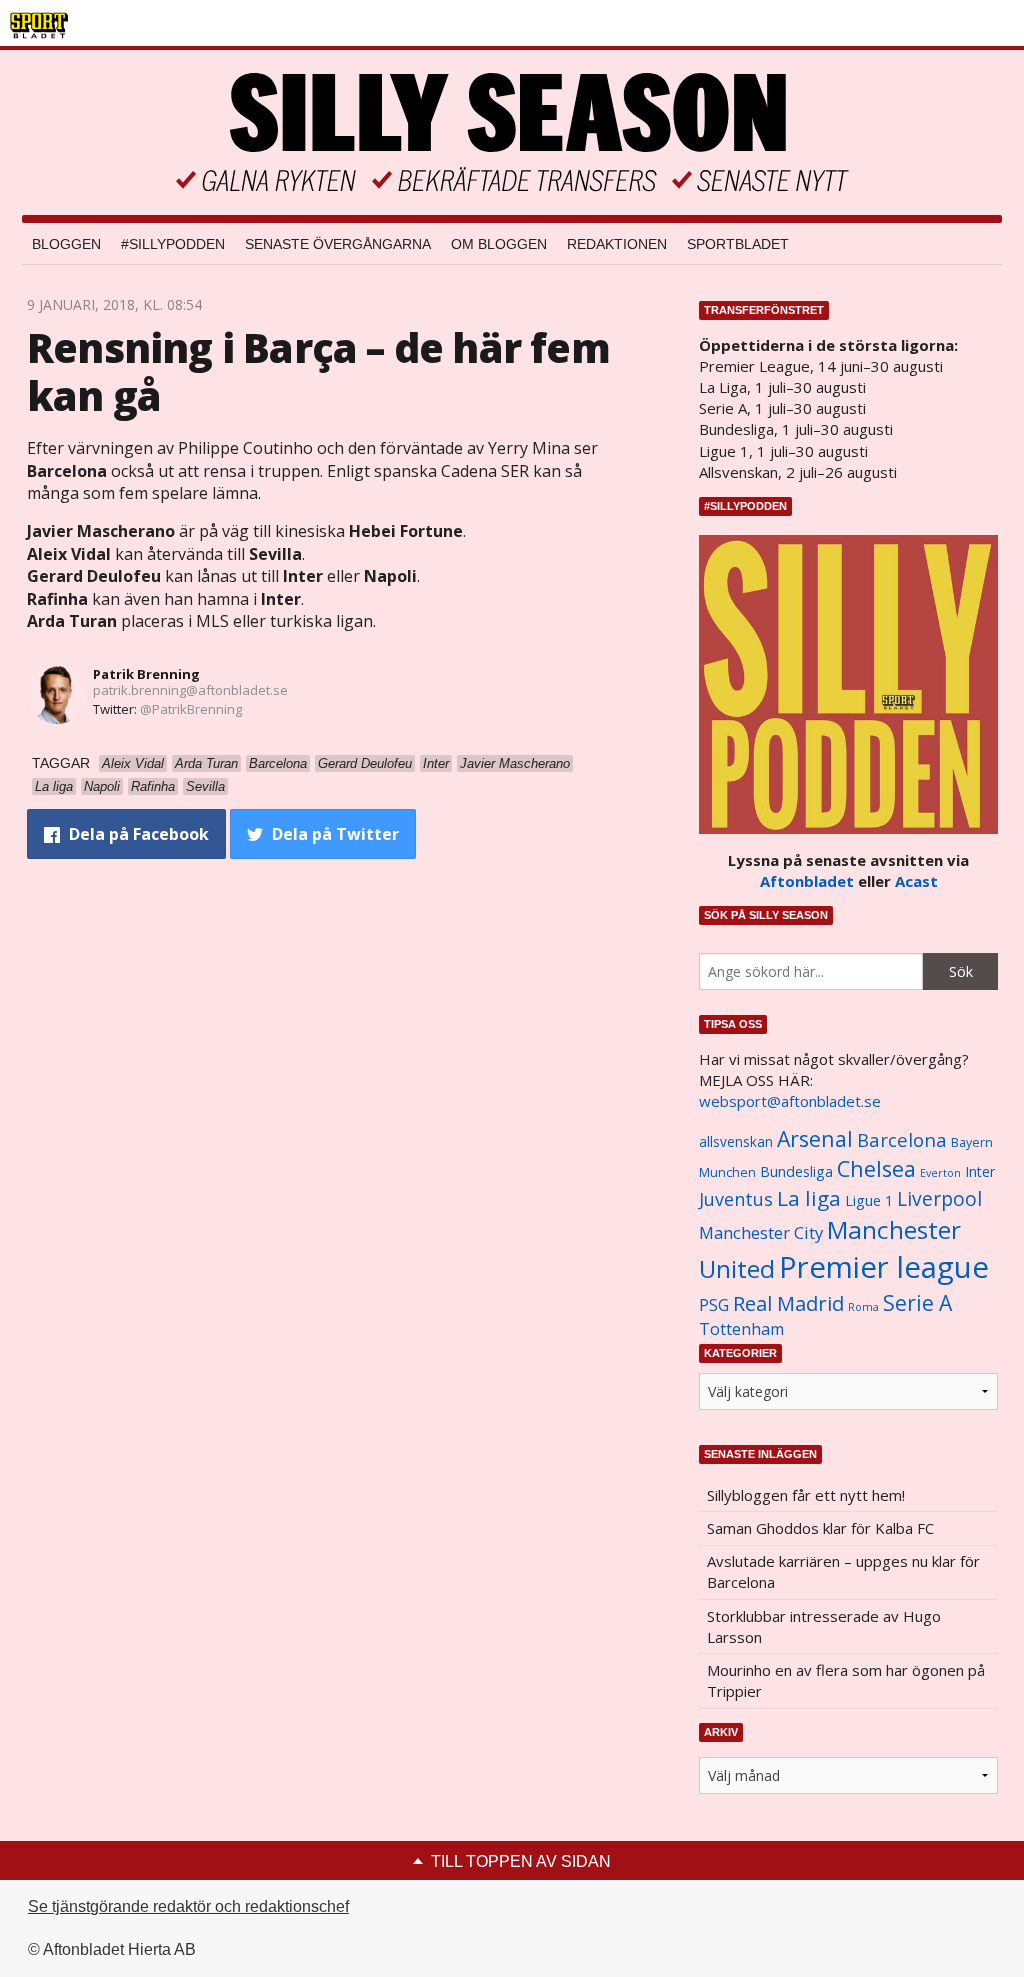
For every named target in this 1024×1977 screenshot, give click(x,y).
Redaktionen (617, 244)
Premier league (884, 1267)
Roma (863, 1307)
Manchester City (761, 1232)
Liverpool (939, 1198)
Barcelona (902, 1139)
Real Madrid (788, 1303)
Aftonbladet (807, 881)
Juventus (736, 1199)
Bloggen (66, 244)
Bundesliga (796, 1171)
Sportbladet (738, 244)
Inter (980, 1171)
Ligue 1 (869, 1200)
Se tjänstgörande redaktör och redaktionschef (188, 1906)
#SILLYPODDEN (173, 244)
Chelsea (876, 1168)
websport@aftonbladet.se (790, 1101)
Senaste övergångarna (338, 244)
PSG (714, 1305)
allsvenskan (736, 1142)
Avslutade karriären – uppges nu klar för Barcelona (843, 1571)
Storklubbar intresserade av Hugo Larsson (824, 1626)
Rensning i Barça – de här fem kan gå (318, 371)
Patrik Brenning (146, 674)
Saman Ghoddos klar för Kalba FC (820, 1528)
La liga (809, 1198)
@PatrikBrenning (191, 709)
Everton (940, 1173)
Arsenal (815, 1138)
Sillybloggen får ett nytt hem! (806, 1495)
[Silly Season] (512, 132)
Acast (916, 881)
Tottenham (741, 1329)
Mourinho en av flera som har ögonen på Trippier (846, 1680)
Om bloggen (499, 244)
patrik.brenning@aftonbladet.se (190, 690)
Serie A (917, 1302)
